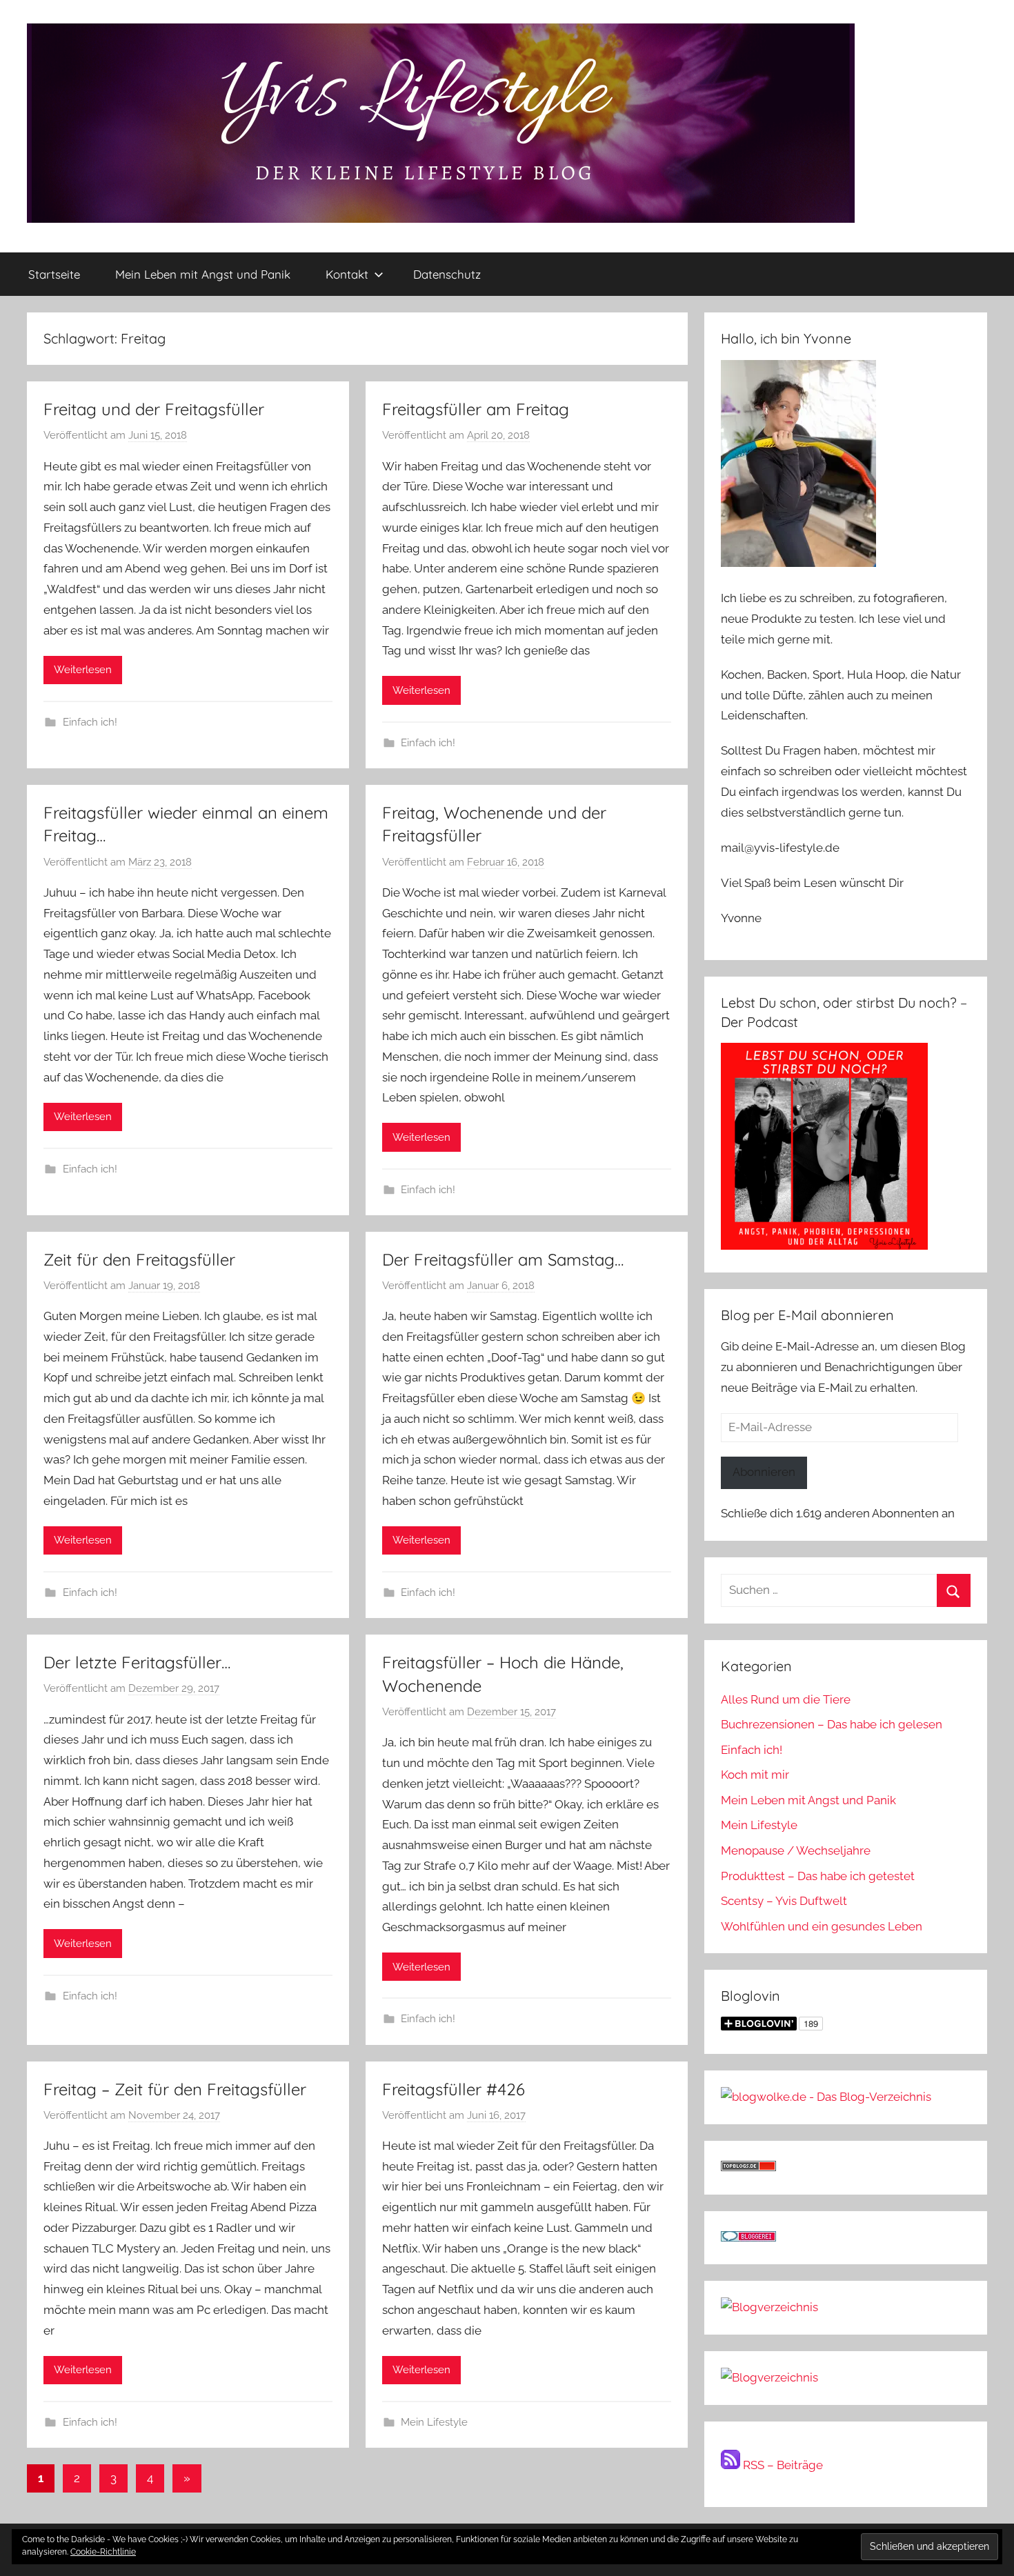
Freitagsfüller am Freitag (476, 409)
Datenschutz (447, 274)
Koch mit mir (755, 1775)
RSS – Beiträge (782, 2465)
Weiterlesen (83, 670)
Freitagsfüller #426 (454, 2089)
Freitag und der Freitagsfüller (154, 409)
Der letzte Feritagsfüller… (137, 1662)
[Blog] (769, 2377)
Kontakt (347, 274)
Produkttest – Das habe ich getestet (818, 1876)
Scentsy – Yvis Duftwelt (784, 1901)
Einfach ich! (90, 722)
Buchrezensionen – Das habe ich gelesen (832, 1724)
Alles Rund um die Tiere (786, 1699)
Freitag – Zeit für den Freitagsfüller (175, 2089)
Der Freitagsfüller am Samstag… (503, 1259)
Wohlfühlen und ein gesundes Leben (822, 1926)
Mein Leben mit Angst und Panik (203, 274)
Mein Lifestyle (434, 2422)
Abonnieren (764, 1472)
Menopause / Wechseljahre (796, 1850)
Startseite (54, 274)
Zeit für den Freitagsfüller (139, 1259)
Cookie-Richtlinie (103, 2552)
